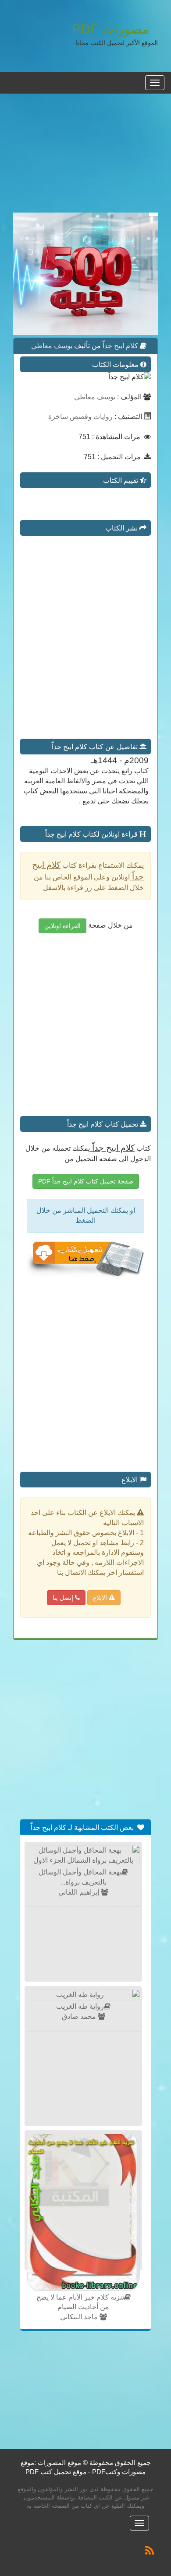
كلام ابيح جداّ (119, 346)
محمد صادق (80, 2016)
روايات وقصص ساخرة (80, 417)
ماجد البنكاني (80, 2317)
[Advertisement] (85, 158)
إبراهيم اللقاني (80, 1892)
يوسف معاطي (52, 346)
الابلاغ (101, 1598)
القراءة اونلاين (62, 926)
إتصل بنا (64, 1598)
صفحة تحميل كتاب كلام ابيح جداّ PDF (86, 1181)
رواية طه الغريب (80, 2006)
